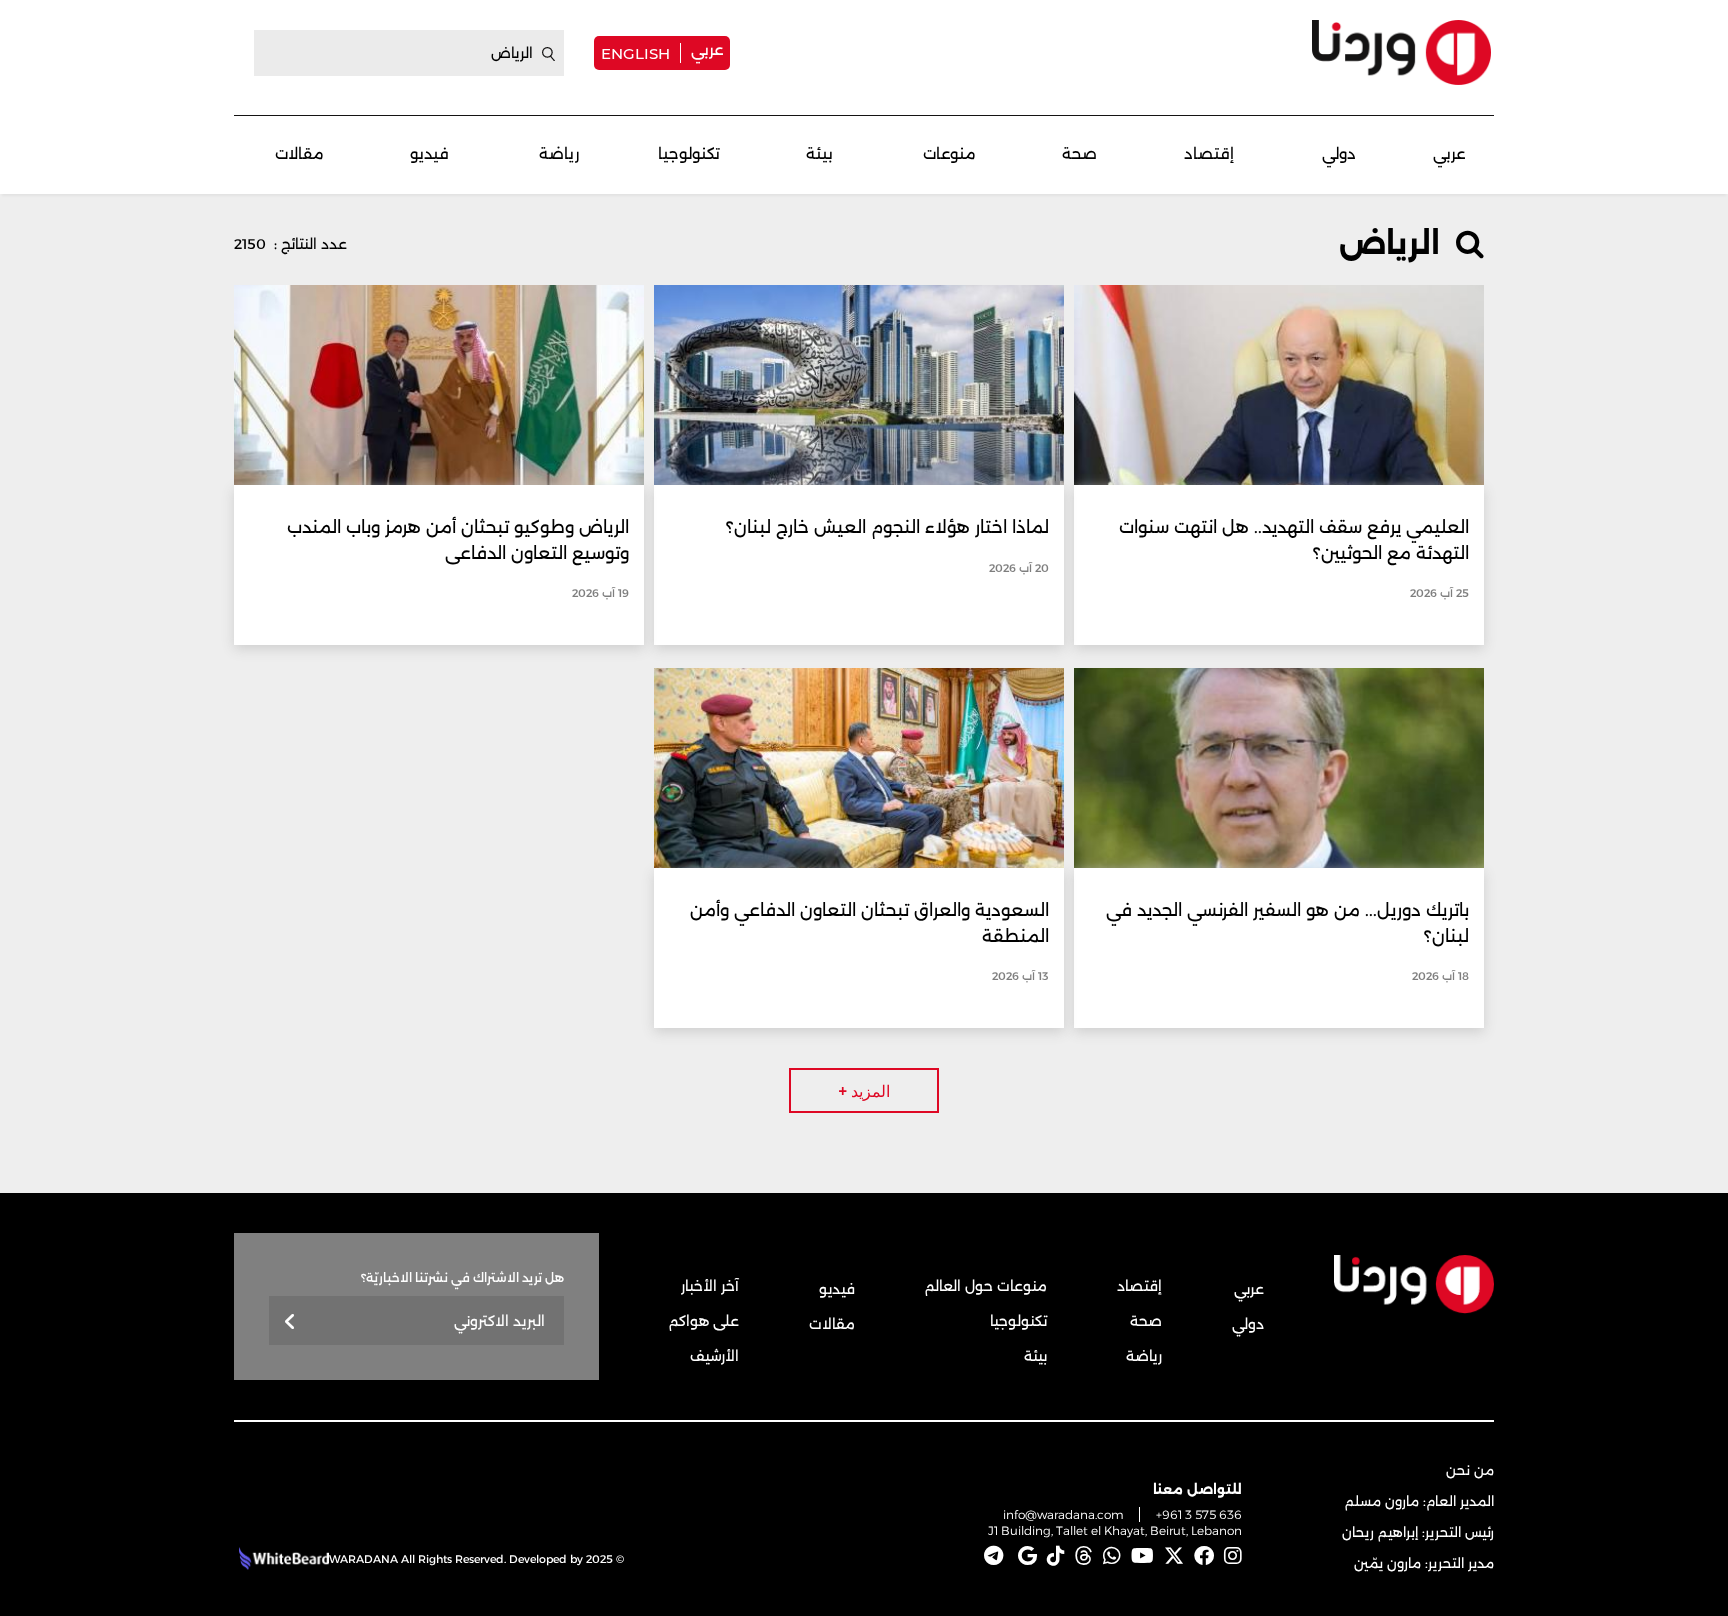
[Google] (1027, 1556)
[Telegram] (993, 1556)
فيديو (429, 153)
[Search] (549, 54)
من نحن (1470, 1470)
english (635, 53)
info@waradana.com (1063, 1514)
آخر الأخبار (710, 1286)
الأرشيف (714, 1356)
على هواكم (704, 1321)
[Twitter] (1174, 1556)
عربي (707, 49)
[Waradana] (1401, 52)
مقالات (299, 153)
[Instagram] (1233, 1556)
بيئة (819, 153)
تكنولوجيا (689, 153)
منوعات (949, 153)
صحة (1079, 153)
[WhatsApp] (1112, 1556)
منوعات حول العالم (986, 1286)
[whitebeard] (281, 1559)
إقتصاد (1209, 153)
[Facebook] (1204, 1556)
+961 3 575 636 (1199, 1514)
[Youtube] (1142, 1556)
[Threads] (1084, 1556)
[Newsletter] (290, 1322)
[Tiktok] (1056, 1556)
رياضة (559, 153)
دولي (1339, 153)
